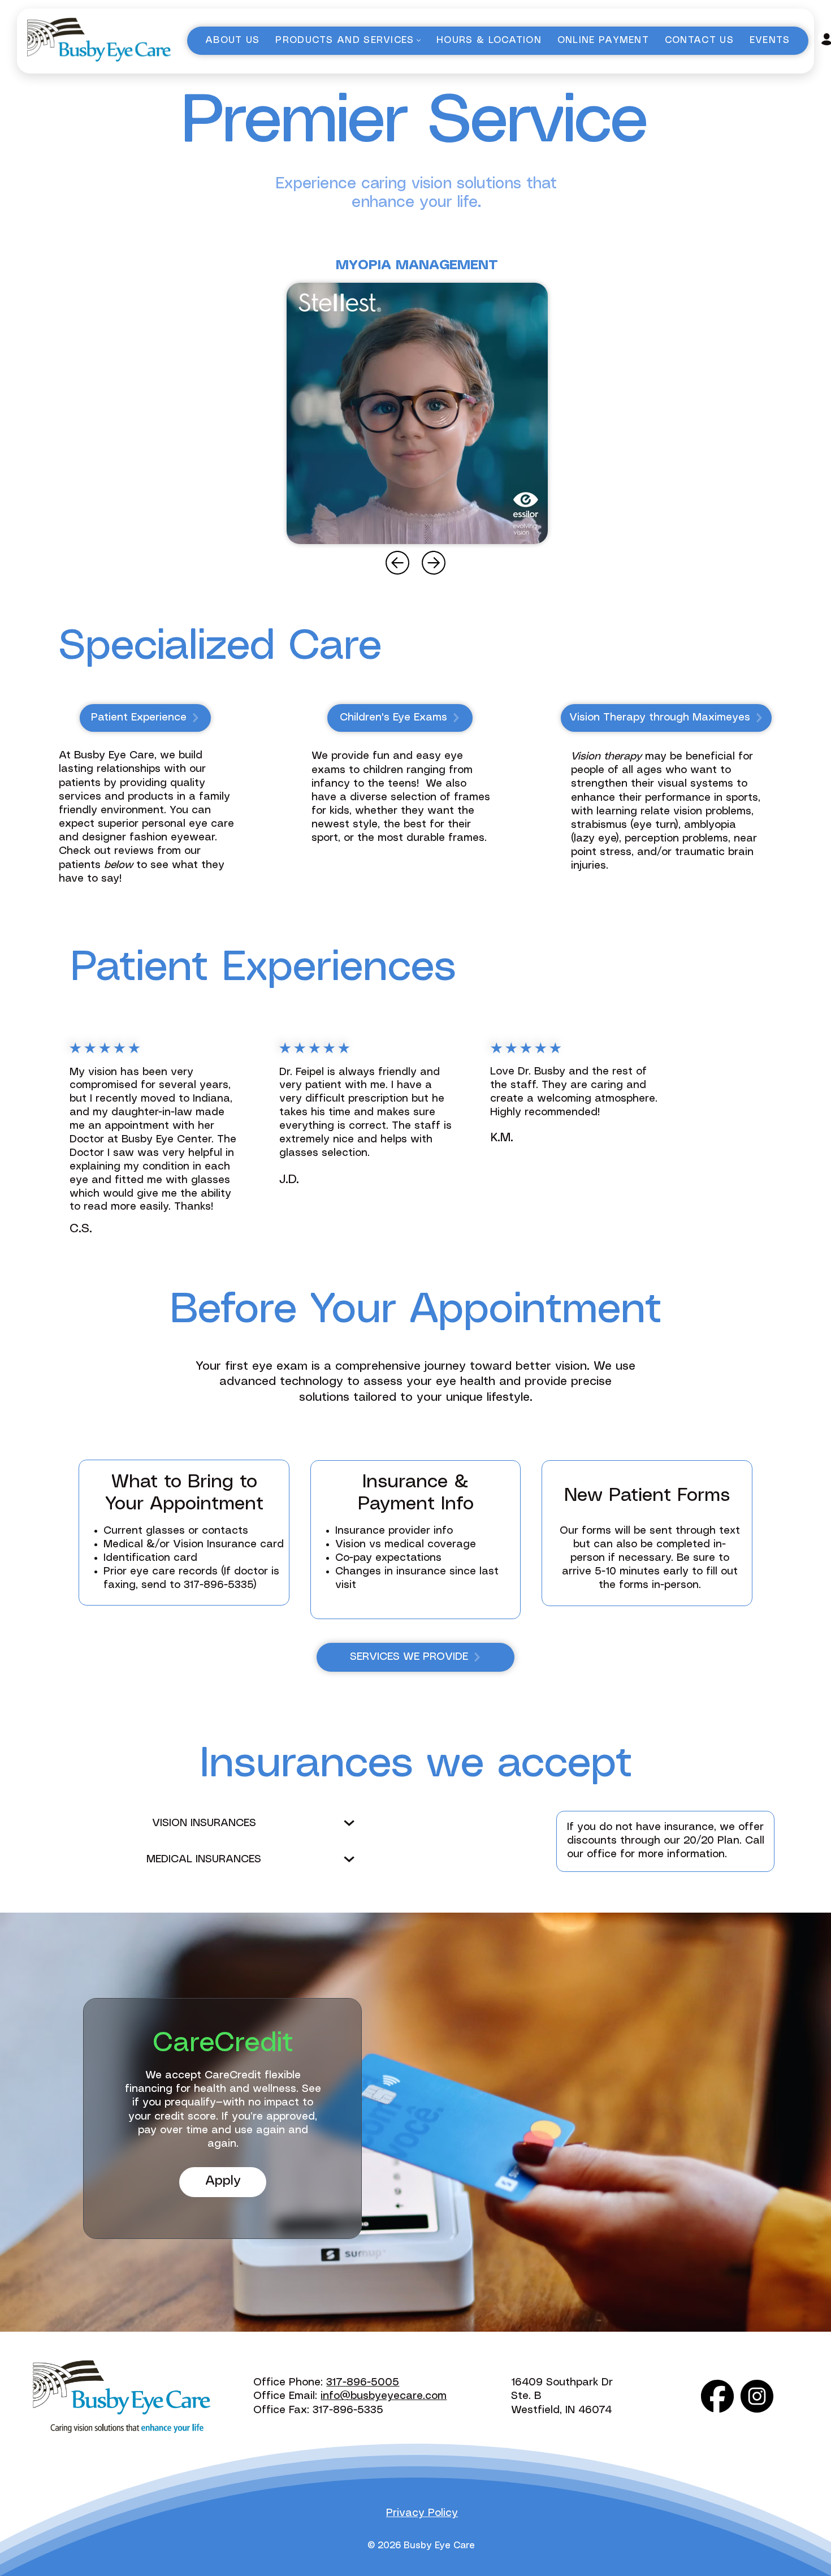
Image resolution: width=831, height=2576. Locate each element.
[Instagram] (757, 2396)
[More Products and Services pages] (419, 40)
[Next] (434, 563)
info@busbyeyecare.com (384, 2396)
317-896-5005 (363, 2383)
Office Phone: (290, 2383)
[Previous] (397, 563)
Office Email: (287, 2396)
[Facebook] (717, 2396)
